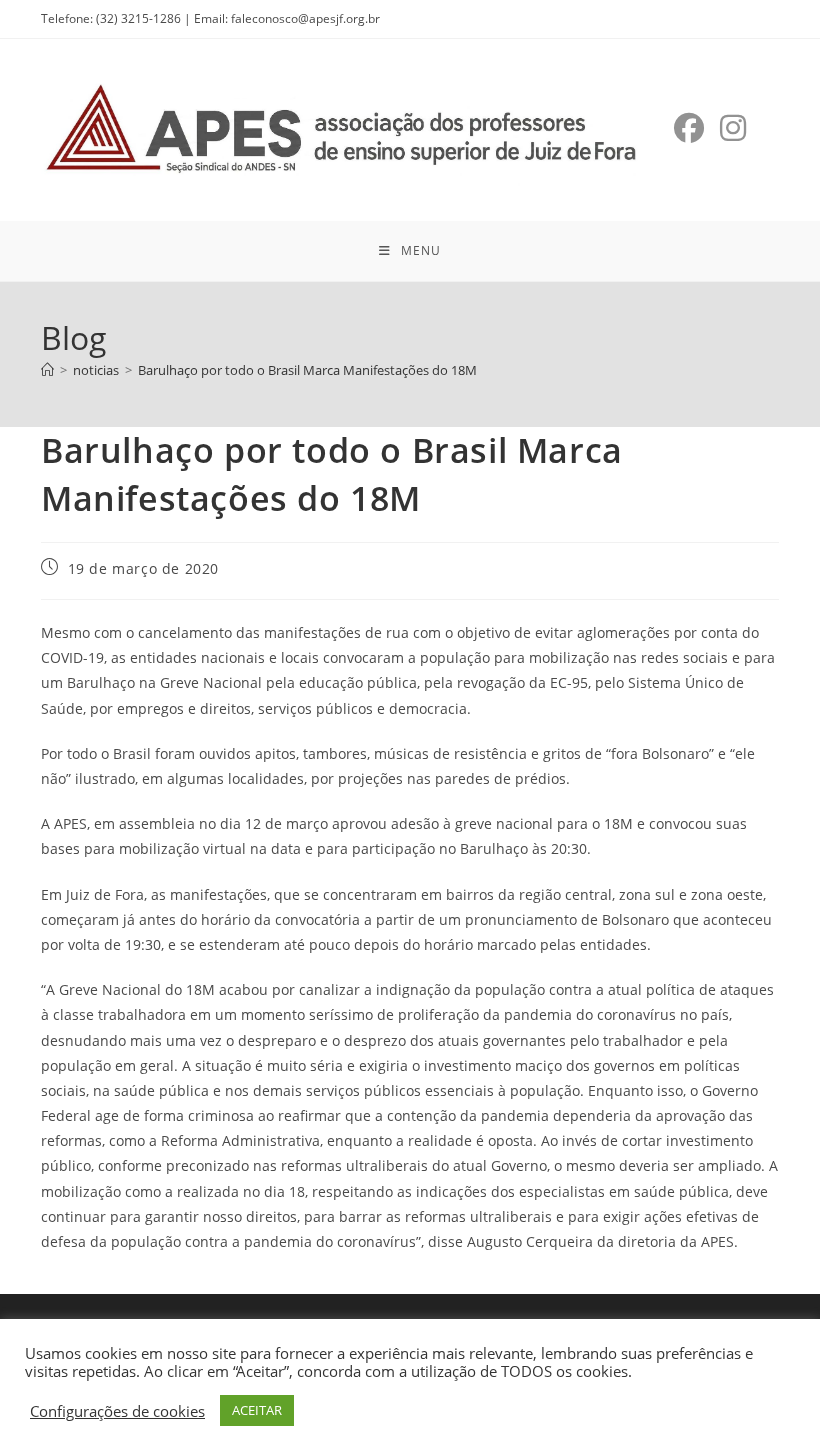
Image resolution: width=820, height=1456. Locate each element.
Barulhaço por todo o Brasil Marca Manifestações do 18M (307, 370)
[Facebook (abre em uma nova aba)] (689, 128)
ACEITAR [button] (257, 1410)
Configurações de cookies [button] (117, 1411)
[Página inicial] (47, 370)
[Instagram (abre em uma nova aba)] (733, 128)
